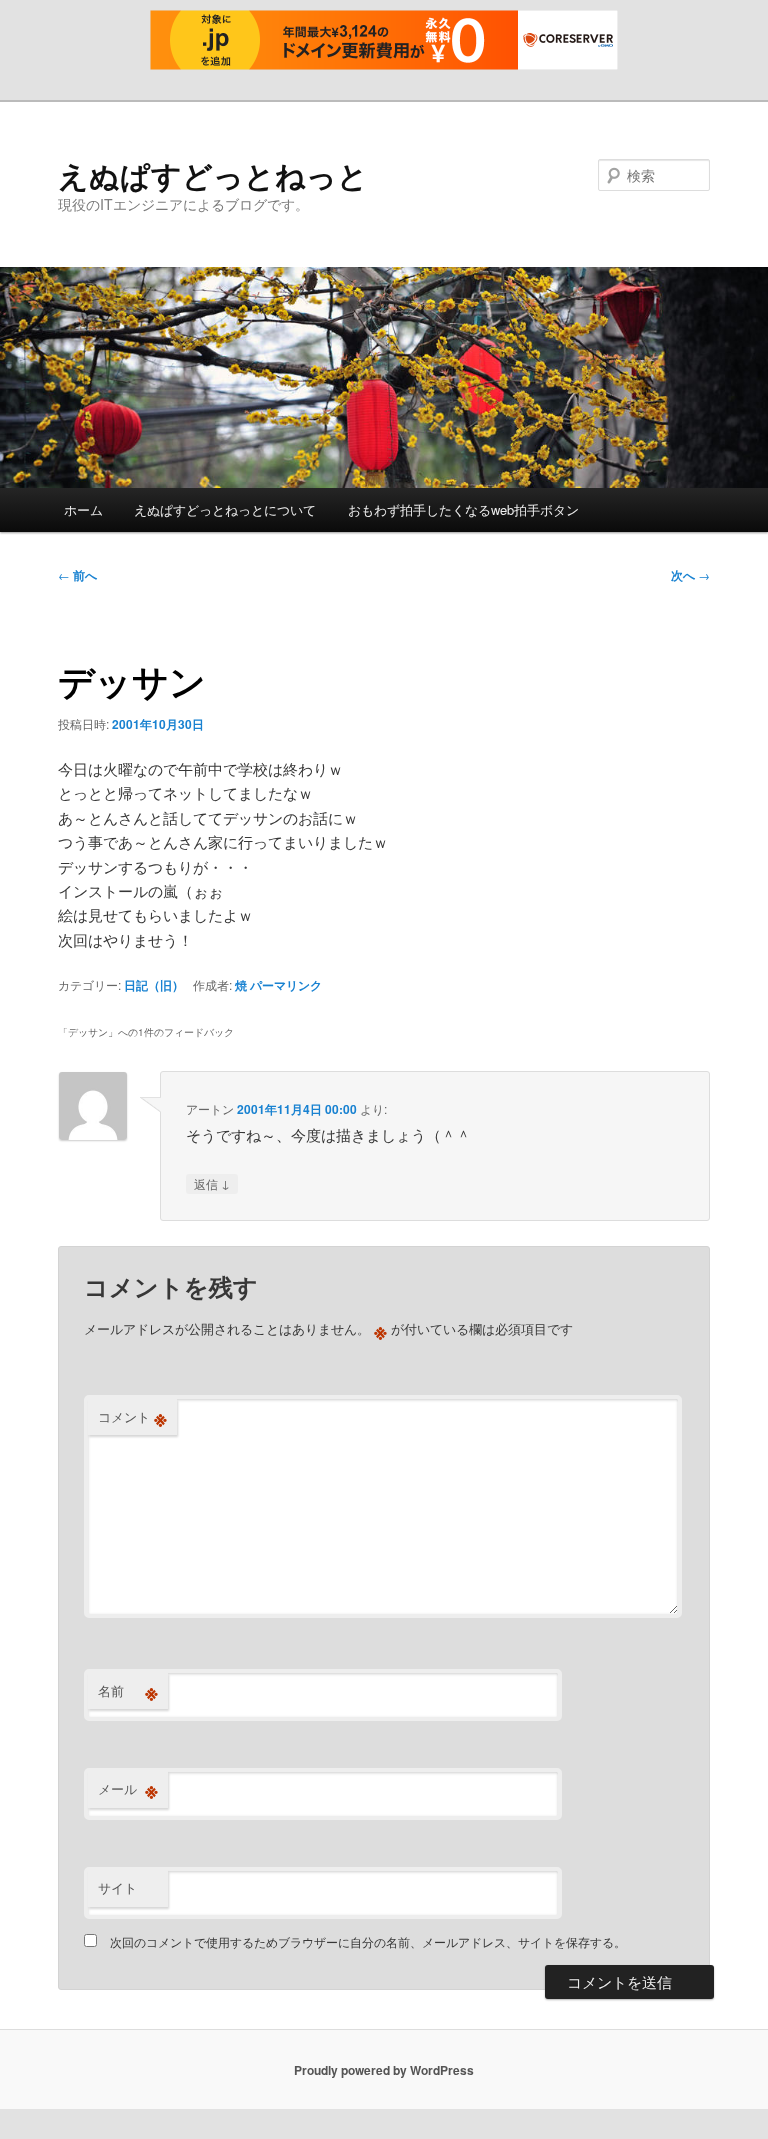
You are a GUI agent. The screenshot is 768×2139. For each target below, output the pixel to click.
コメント (132, 1417)
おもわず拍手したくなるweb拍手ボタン (463, 509)
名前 (128, 1691)
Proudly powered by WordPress (384, 2070)
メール (128, 1789)
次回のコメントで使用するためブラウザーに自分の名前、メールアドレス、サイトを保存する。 (368, 1941)
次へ (690, 575)
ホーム (83, 509)
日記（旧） (154, 985)
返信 (212, 1183)
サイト (117, 1887)
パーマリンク (286, 985)
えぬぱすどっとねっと (213, 174)
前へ (77, 575)
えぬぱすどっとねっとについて (225, 509)
